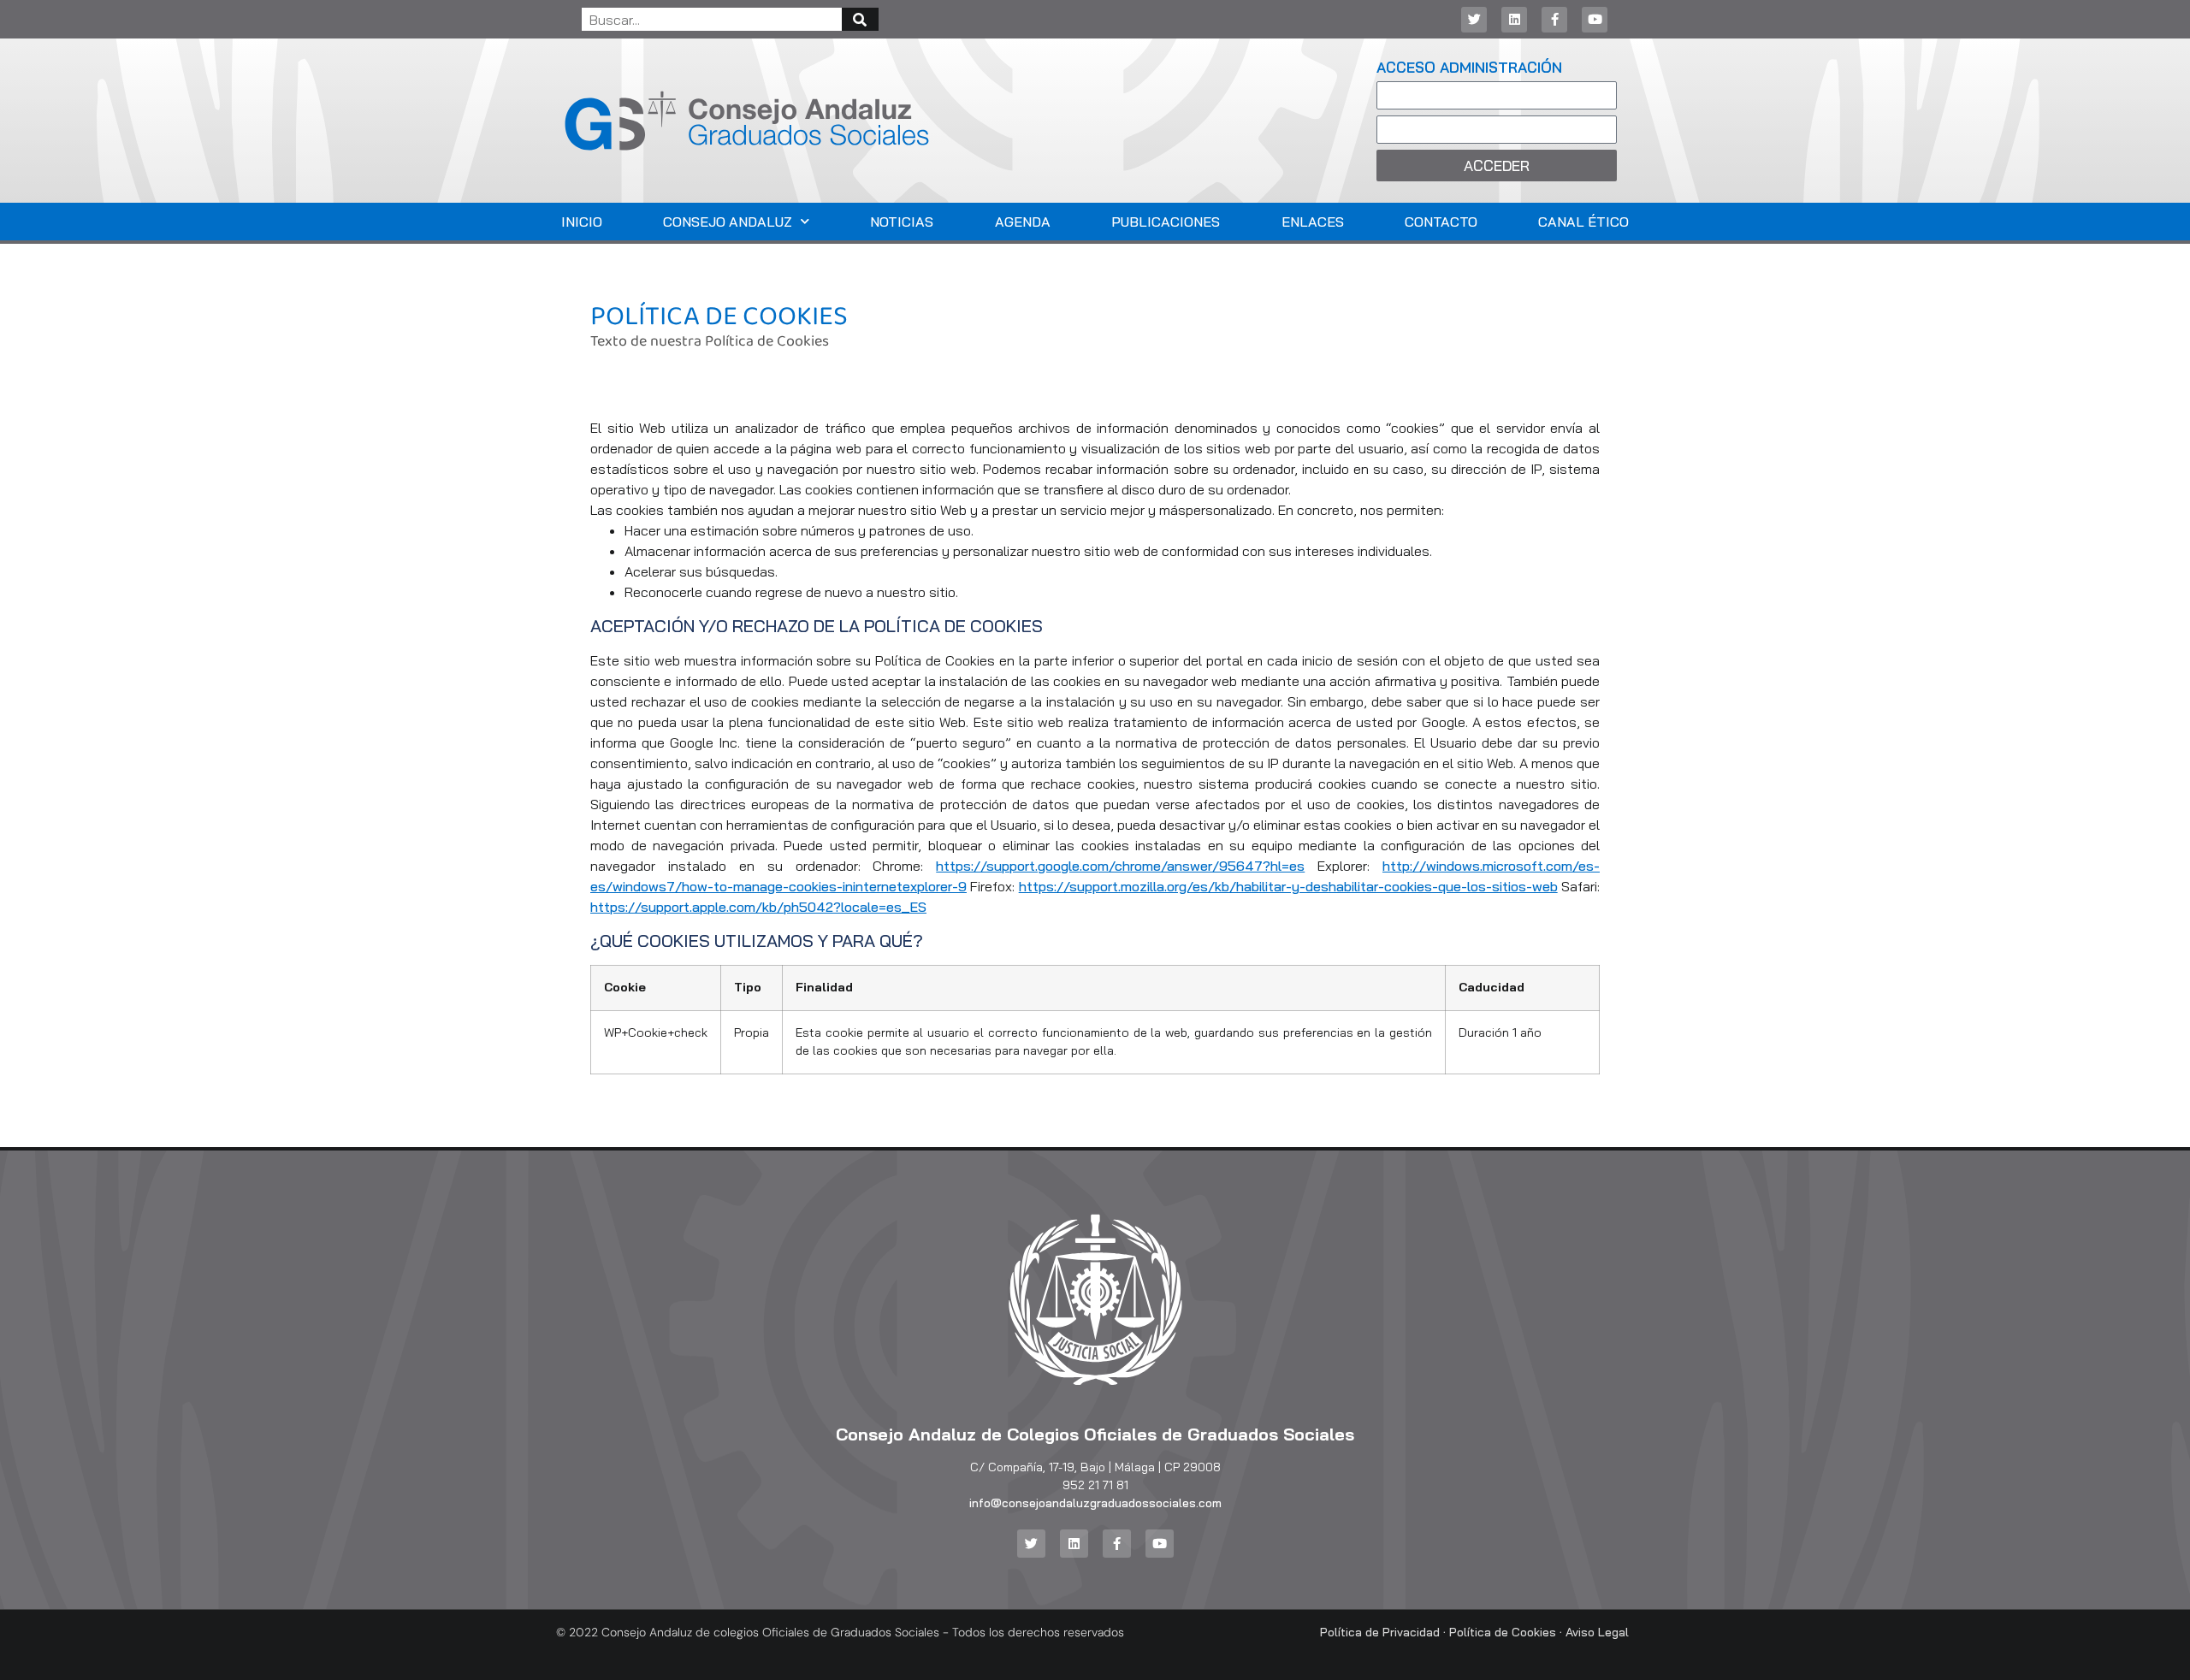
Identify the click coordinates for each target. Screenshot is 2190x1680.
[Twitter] (1474, 20)
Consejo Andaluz (728, 222)
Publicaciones (1166, 222)
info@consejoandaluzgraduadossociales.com (1095, 1503)
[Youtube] (1595, 20)
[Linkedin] (1514, 20)
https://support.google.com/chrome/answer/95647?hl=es (1120, 866)
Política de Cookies (1503, 1632)
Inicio (582, 222)
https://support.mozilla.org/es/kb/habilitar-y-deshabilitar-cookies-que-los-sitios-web (1288, 886)
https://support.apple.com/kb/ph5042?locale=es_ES (758, 907)
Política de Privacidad (1380, 1632)
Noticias (902, 222)
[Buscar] (860, 19)
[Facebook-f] (1554, 20)
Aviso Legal (1597, 1632)
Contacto (1441, 222)
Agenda (1023, 222)
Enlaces (1313, 222)
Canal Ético (1583, 222)
